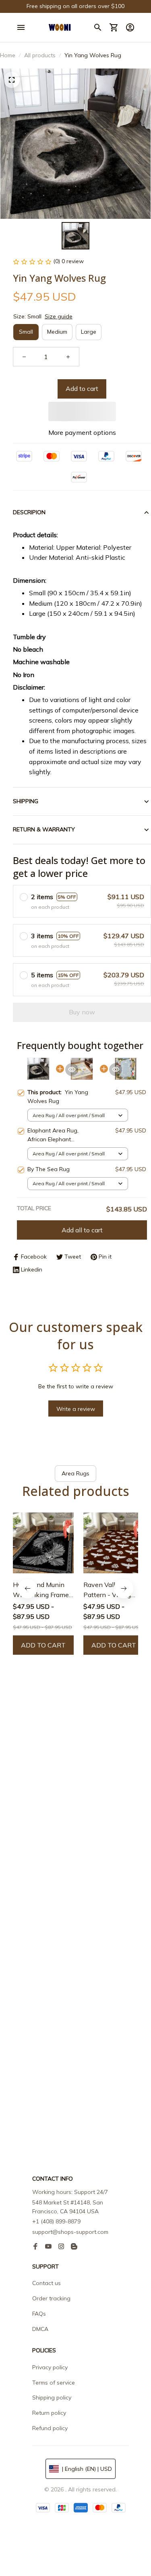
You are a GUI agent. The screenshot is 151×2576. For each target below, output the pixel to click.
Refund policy (50, 2428)
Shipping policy (52, 2397)
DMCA (40, 2329)
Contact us (47, 2283)
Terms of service (54, 2383)
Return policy (49, 2413)
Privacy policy (50, 2367)
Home (8, 55)
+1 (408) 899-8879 (56, 2221)
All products (40, 55)
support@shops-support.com (70, 2232)
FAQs (39, 2314)
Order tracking (51, 2298)
